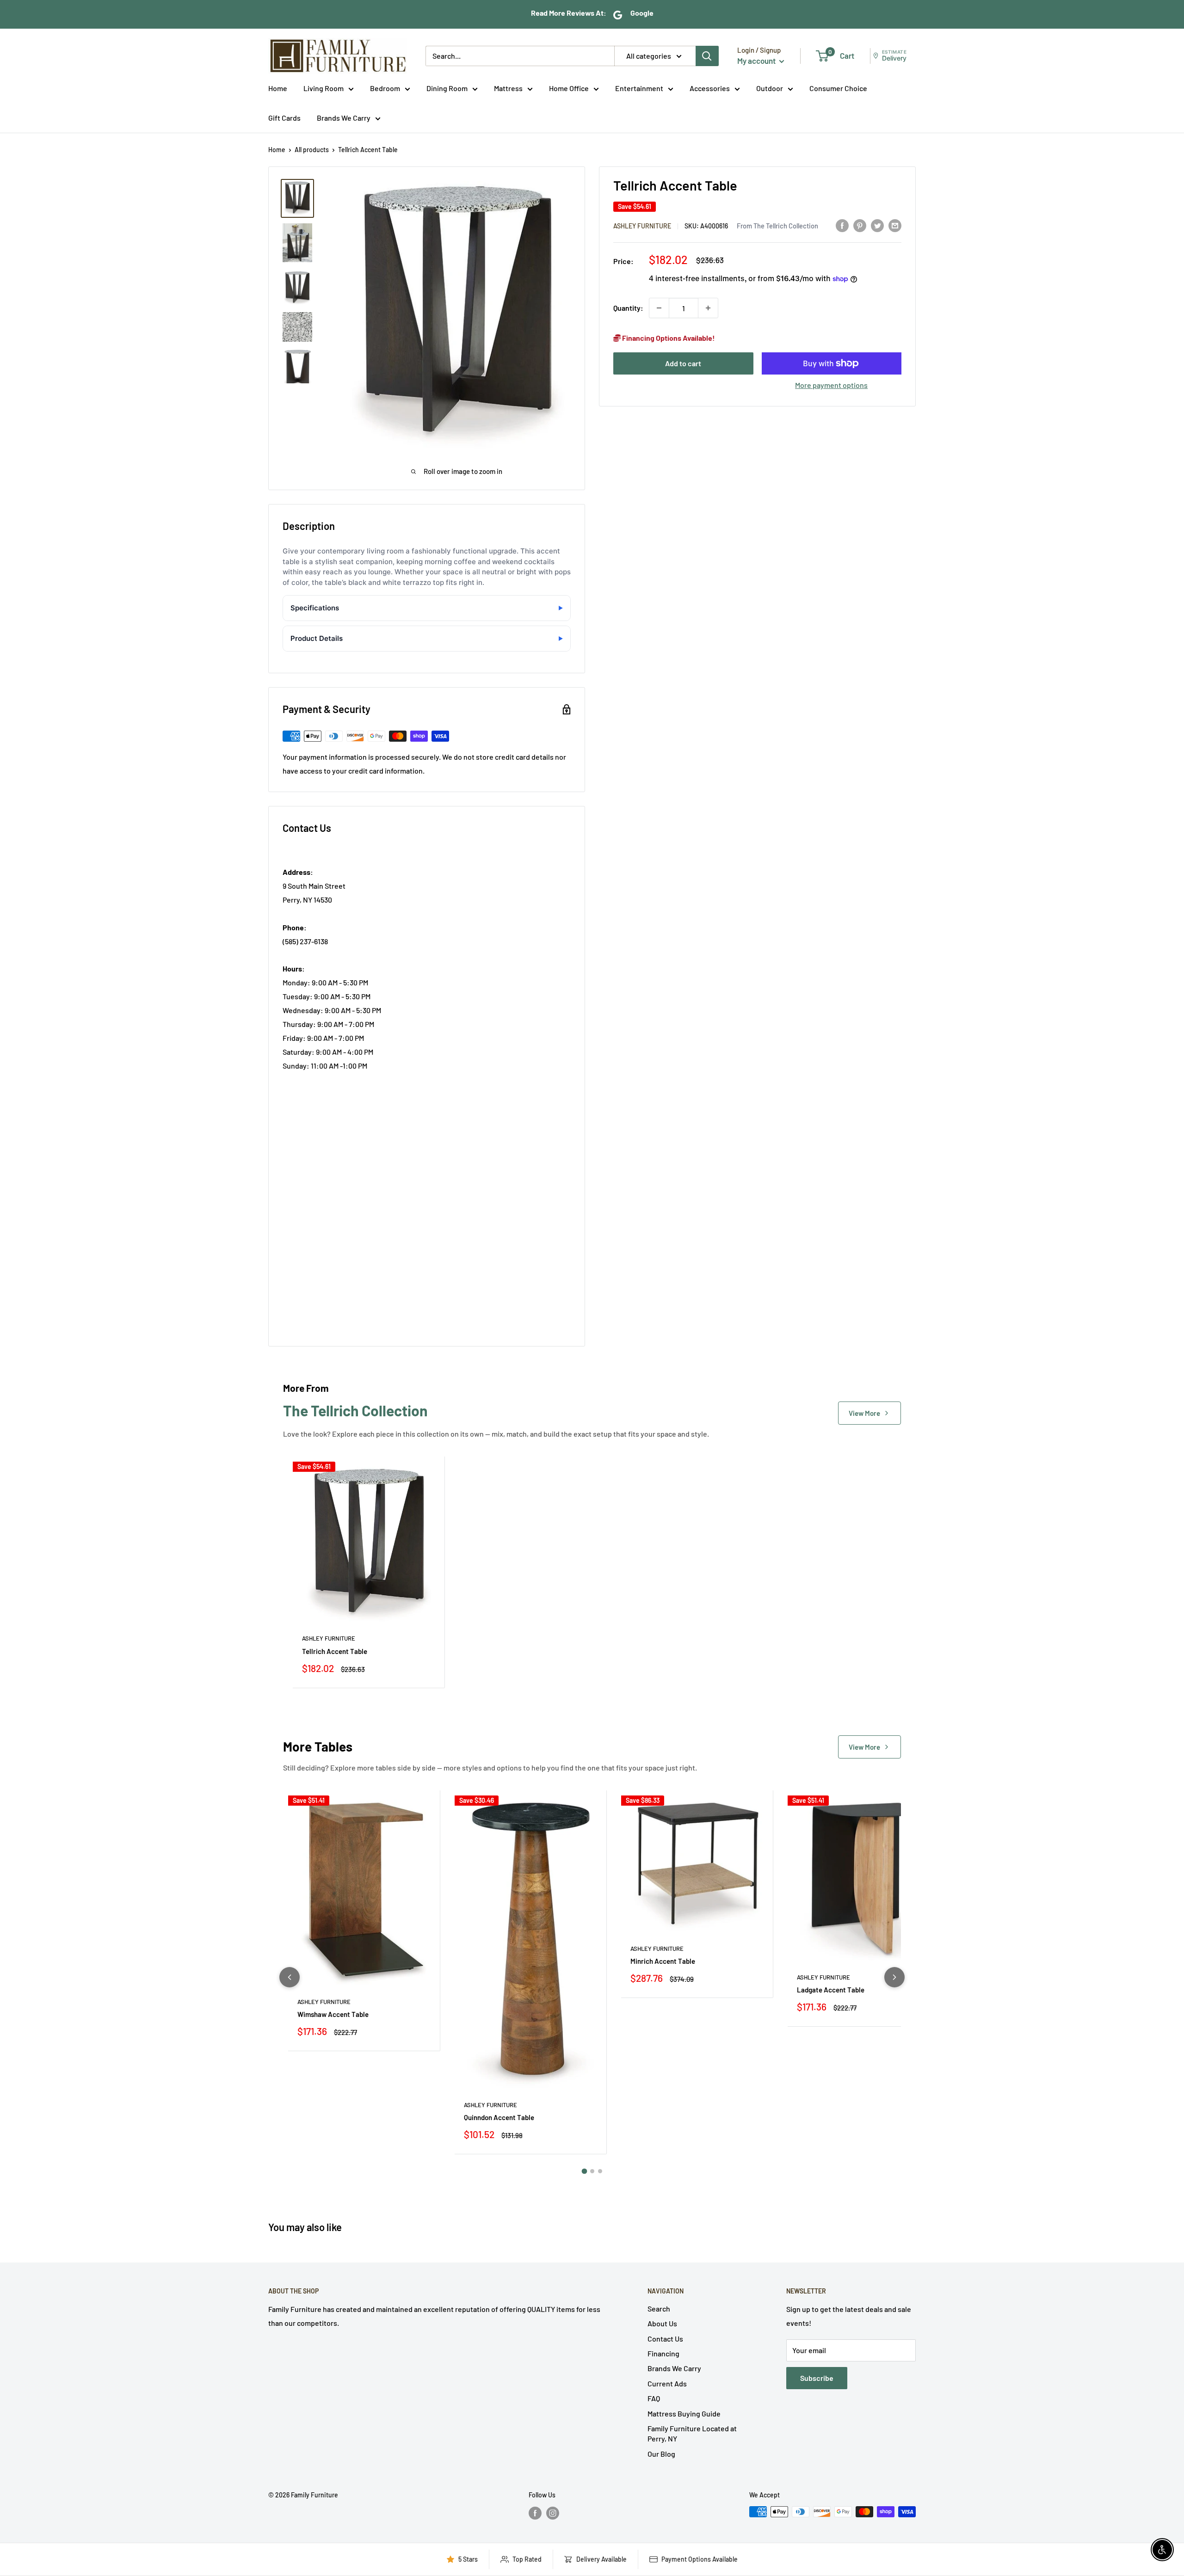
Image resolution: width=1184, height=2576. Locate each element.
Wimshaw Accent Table (333, 2014)
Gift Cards (284, 118)
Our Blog (661, 2454)
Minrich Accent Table (663, 1961)
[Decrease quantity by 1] (659, 308)
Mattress (508, 88)
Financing (663, 2353)
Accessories (710, 88)
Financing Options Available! (668, 338)
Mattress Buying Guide (684, 2413)
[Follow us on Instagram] (553, 2513)
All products (312, 150)
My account (757, 61)
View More (864, 1413)
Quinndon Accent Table (499, 2117)
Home (278, 88)
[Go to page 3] (600, 2171)
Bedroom (385, 88)
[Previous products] (290, 1977)
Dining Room (447, 88)
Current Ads (667, 2383)
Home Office (569, 88)
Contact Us (665, 2339)
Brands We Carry (344, 118)
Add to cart (683, 363)
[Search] (707, 56)
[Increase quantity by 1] (708, 308)
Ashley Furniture (642, 226)
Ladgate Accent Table (831, 1990)
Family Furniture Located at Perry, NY (692, 2433)
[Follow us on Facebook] (535, 2513)
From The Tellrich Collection (777, 226)
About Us (662, 2323)
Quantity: (628, 308)
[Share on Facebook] (842, 225)
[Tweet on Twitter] (877, 225)
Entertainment (639, 88)
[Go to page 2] (592, 2171)
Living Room (324, 88)
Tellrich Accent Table (335, 1651)
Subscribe (817, 2378)
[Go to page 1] (584, 2171)
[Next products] (894, 1977)
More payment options (831, 385)
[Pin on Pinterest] (860, 225)
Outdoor (770, 88)
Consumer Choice (838, 88)
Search (659, 2309)
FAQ (654, 2398)
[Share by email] (895, 225)
